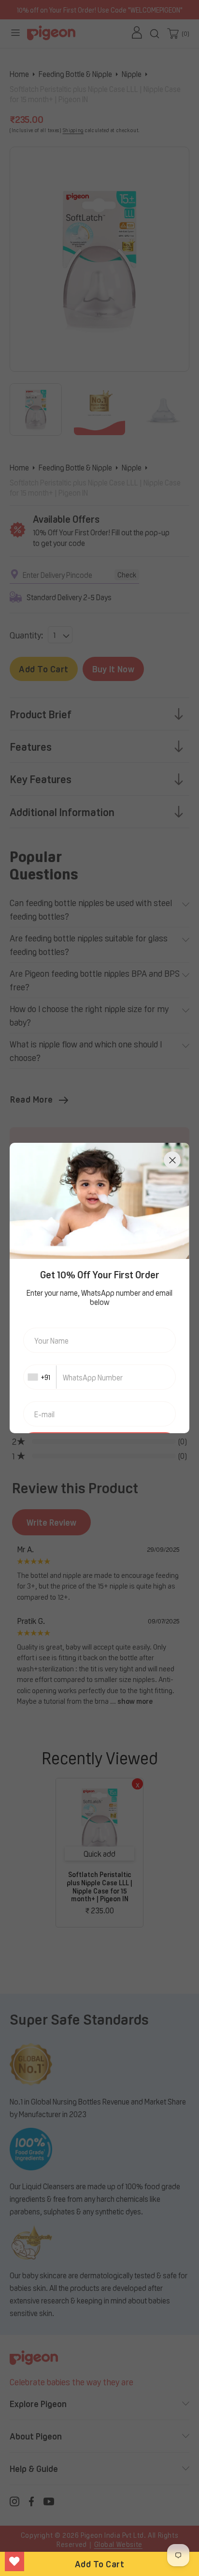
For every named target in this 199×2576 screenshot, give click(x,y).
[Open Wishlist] (14, 2561)
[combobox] (40, 1377)
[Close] (172, 1160)
